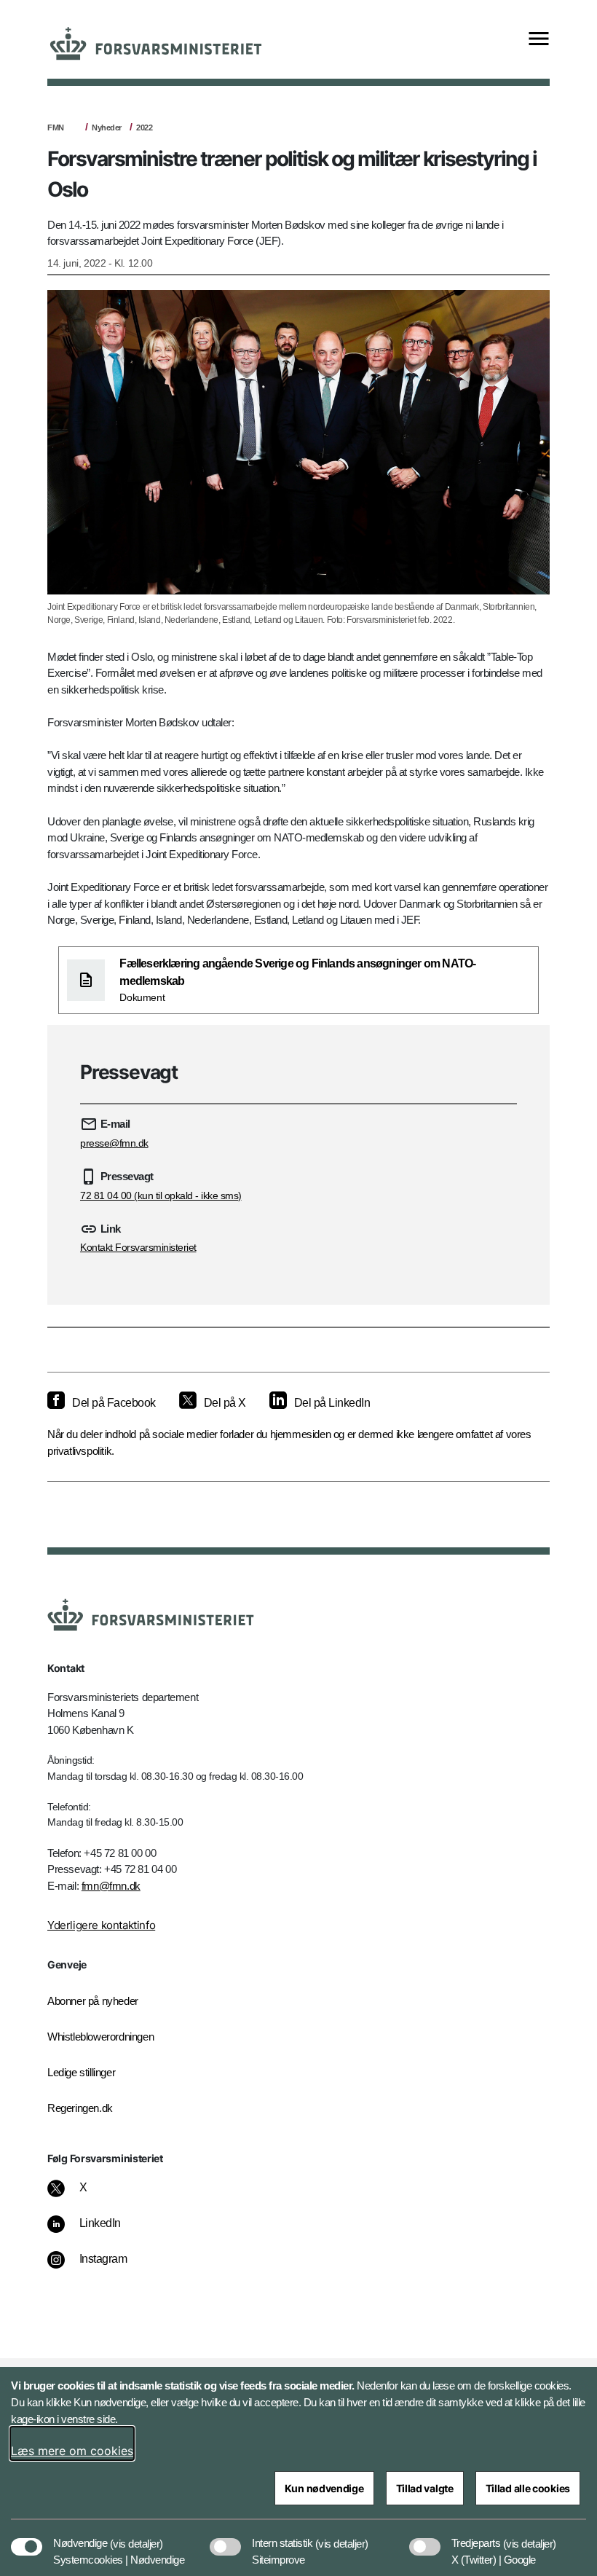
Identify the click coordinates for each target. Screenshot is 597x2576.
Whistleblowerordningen (100, 2037)
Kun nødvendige (324, 2488)
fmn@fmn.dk (111, 1886)
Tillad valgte (425, 2488)
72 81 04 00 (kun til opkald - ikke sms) (161, 1195)
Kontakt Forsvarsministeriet (138, 1247)
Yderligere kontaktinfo (101, 1925)
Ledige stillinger (81, 2072)
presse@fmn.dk (114, 1143)
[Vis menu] (539, 40)
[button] (137, 2536)
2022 (144, 127)
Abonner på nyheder (93, 2001)
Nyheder (107, 127)
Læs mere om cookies (72, 2451)
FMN (56, 127)
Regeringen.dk (80, 2108)
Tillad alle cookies (528, 2488)
